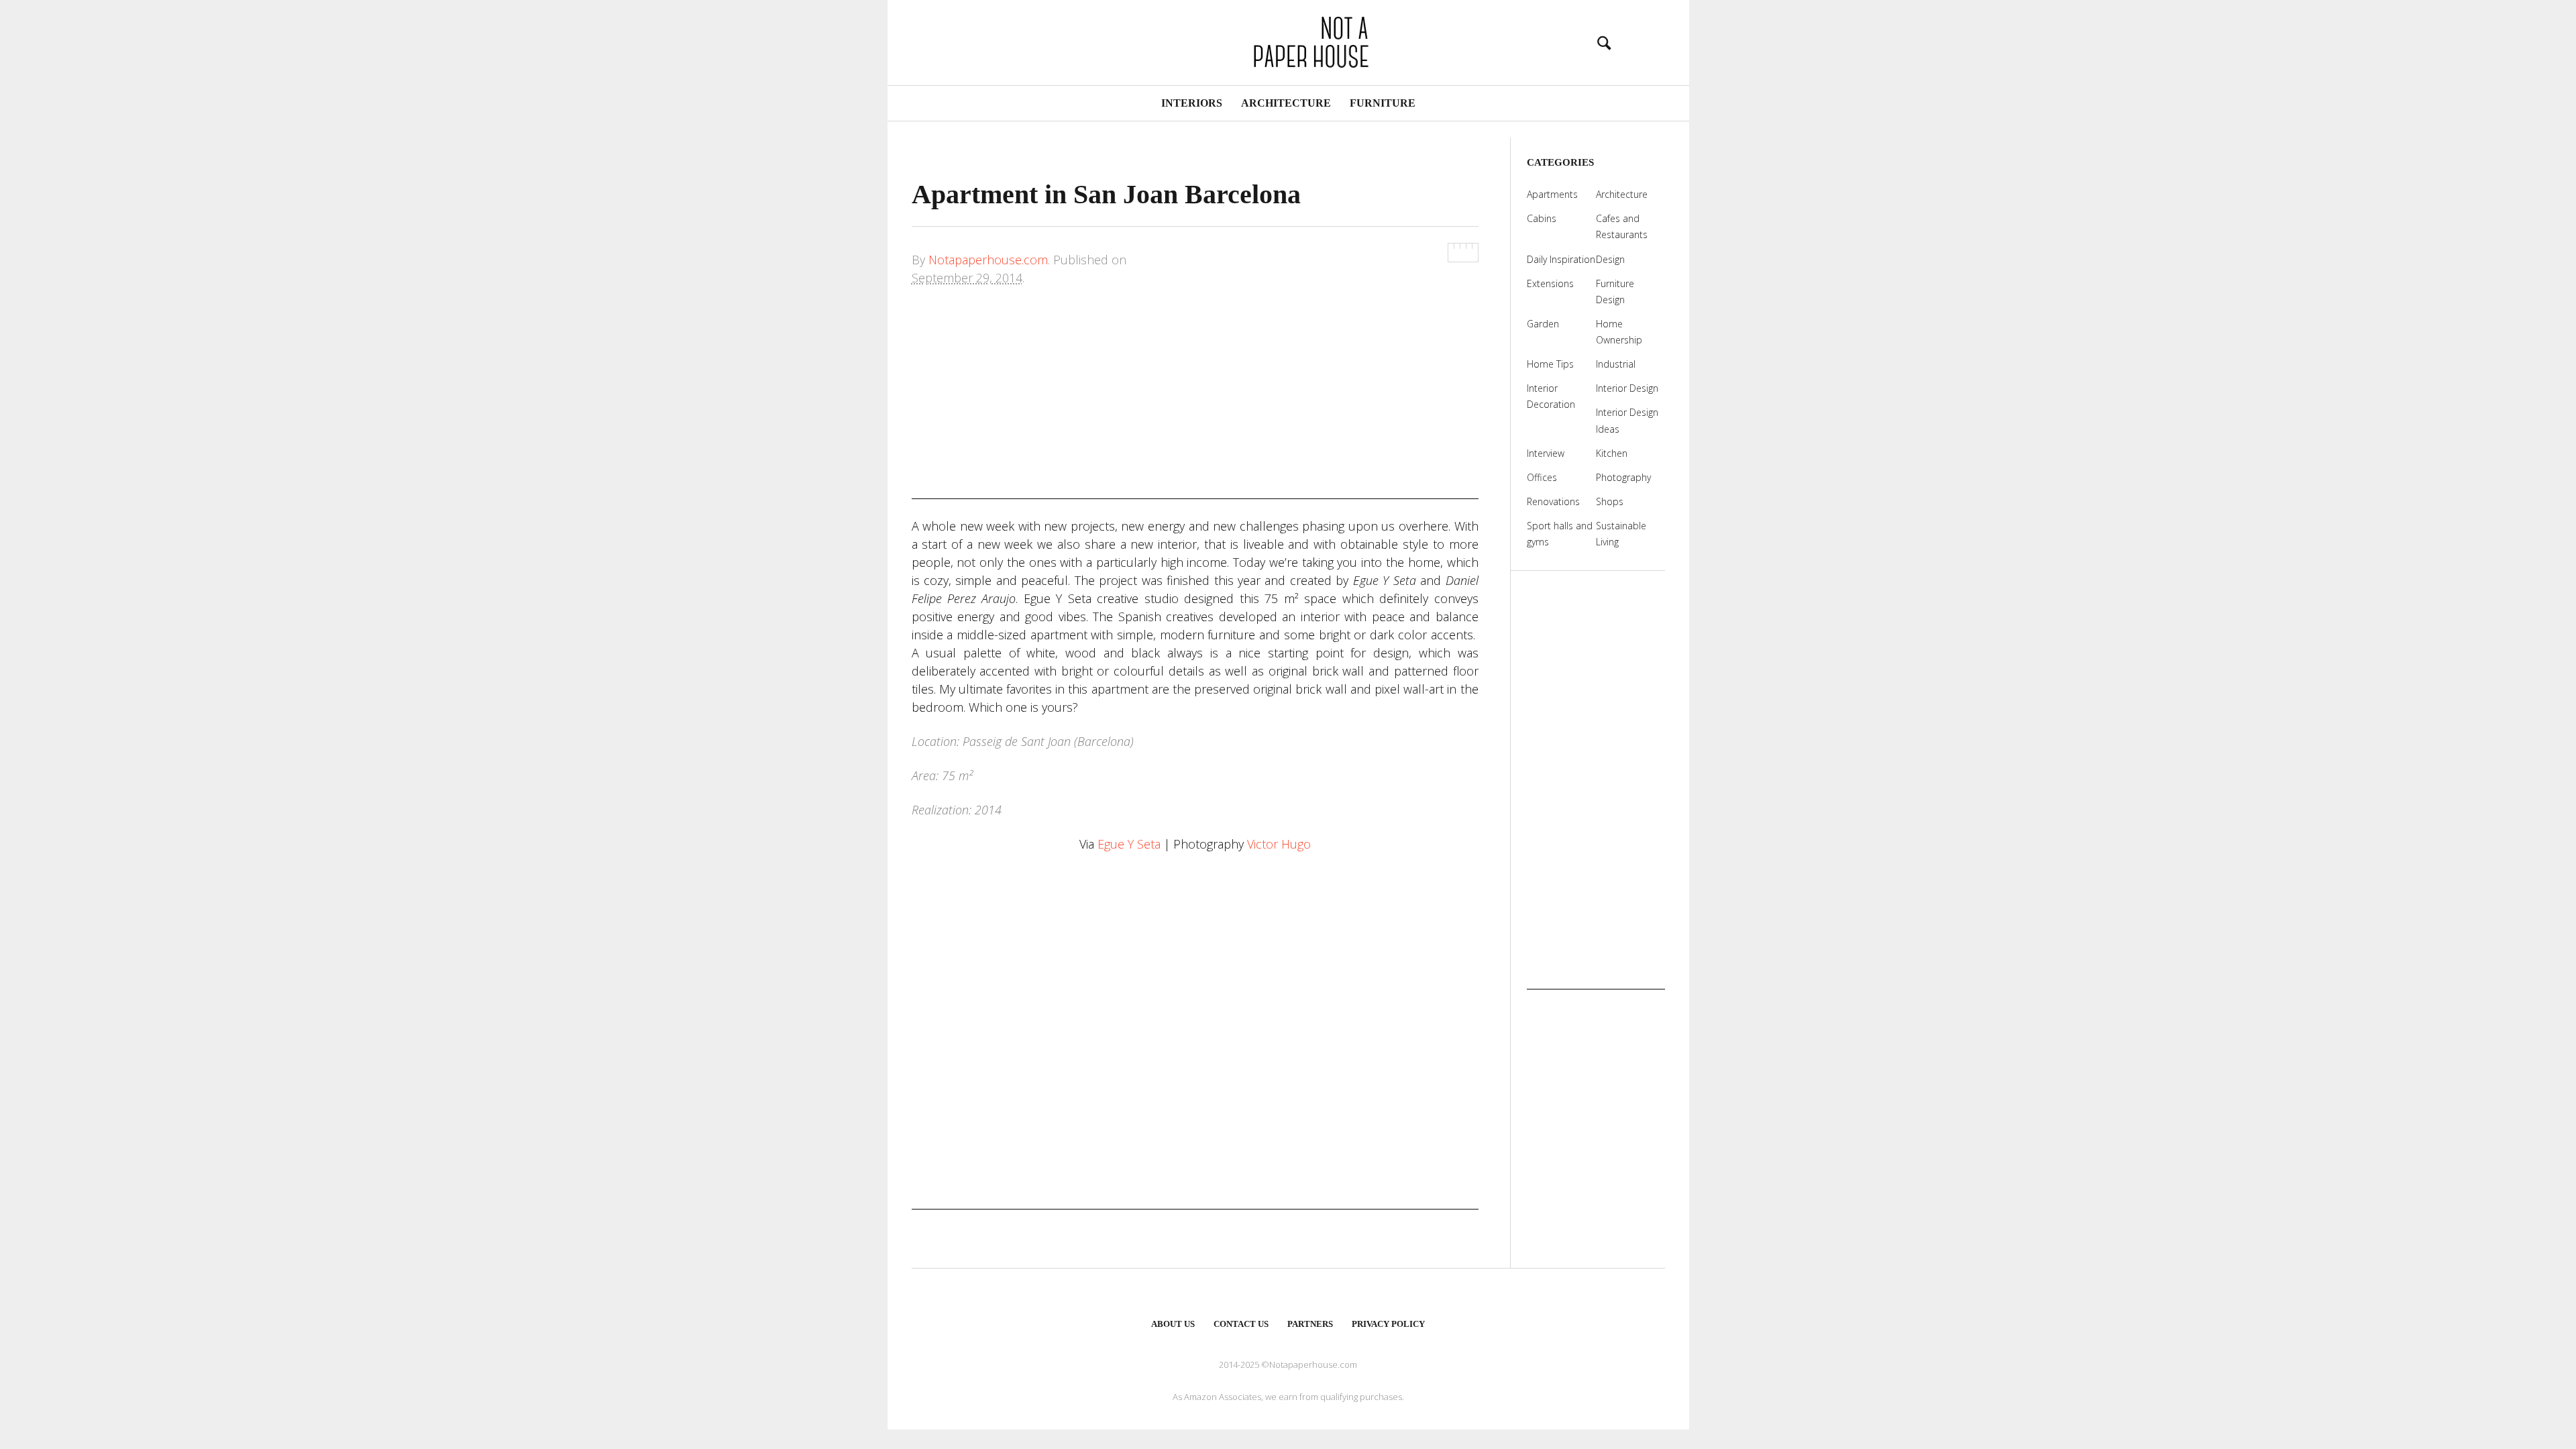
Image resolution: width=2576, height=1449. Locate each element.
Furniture (1383, 103)
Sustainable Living (1621, 534)
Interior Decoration (1551, 396)
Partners (1310, 1324)
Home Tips (1550, 364)
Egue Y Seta (1129, 844)
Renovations (1553, 501)
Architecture (1286, 103)
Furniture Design (1615, 291)
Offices (1542, 477)
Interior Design (1627, 388)
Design (1610, 259)
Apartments (1552, 194)
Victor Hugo (1279, 844)
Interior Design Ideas (1627, 420)
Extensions (1550, 283)
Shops (1610, 501)
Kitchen (1612, 453)
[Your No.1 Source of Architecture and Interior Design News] (1288, 41)
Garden (1543, 324)
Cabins (1542, 218)
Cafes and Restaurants (1622, 226)
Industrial (1616, 364)
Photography (1623, 477)
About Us (1173, 1324)
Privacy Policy (1388, 1324)
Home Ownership (1619, 332)
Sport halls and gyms (1560, 534)
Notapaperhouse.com (988, 260)
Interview (1546, 453)
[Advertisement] (1195, 405)
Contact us (1241, 1324)
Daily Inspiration (1561, 259)
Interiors (1192, 103)
